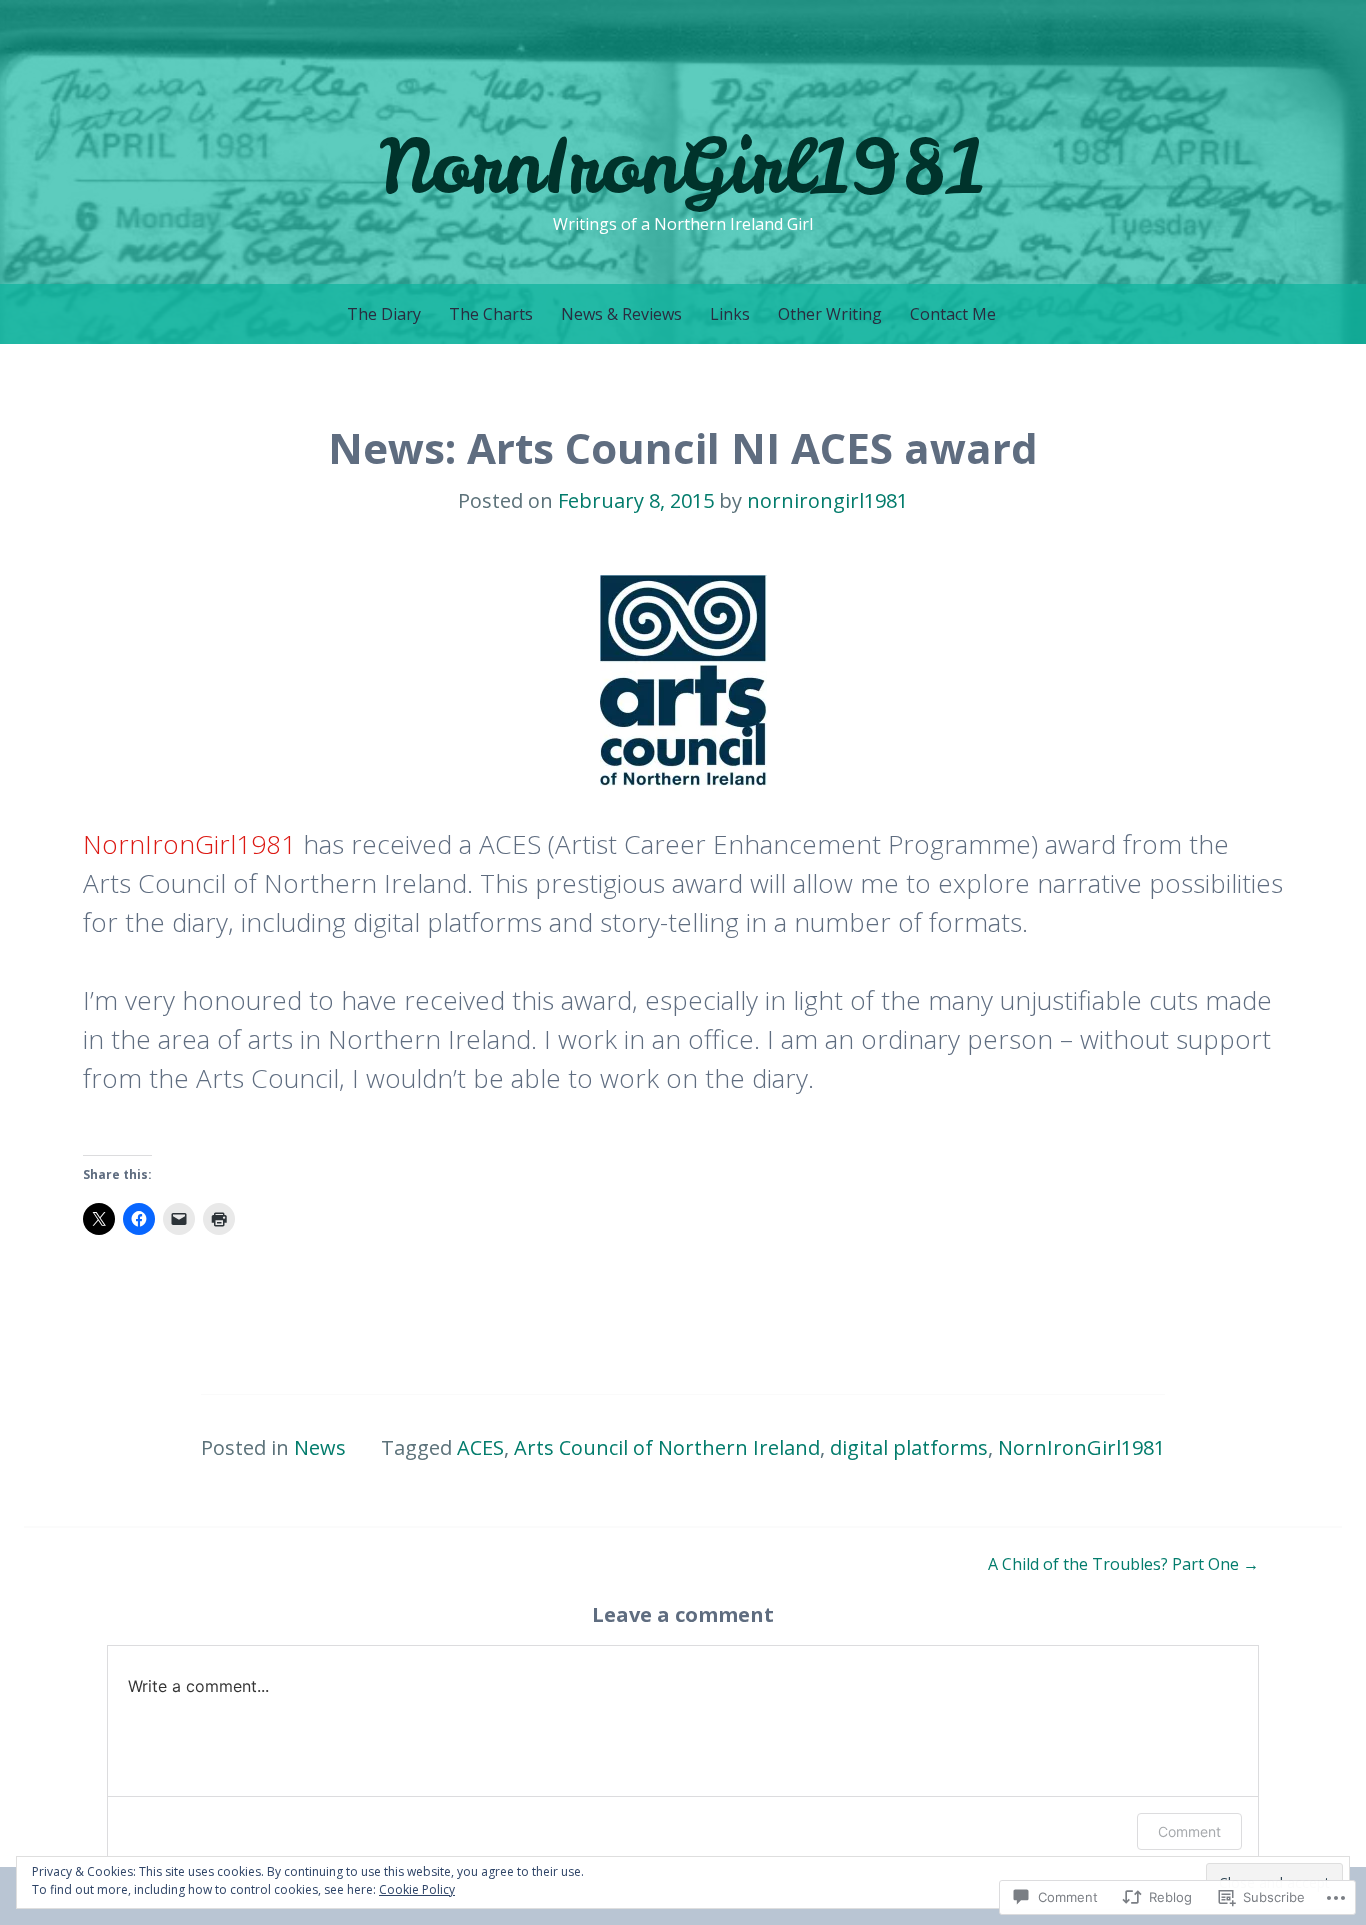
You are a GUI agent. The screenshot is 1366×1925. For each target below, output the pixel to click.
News (320, 1447)
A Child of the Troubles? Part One (1123, 1564)
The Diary (384, 314)
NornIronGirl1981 (683, 165)
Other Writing (830, 314)
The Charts (491, 314)
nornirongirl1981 (827, 500)
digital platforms (909, 1447)
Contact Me (953, 314)
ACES (480, 1447)
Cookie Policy (417, 1889)
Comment (1189, 1831)
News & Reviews (621, 314)
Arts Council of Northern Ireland (667, 1447)
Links (730, 314)
